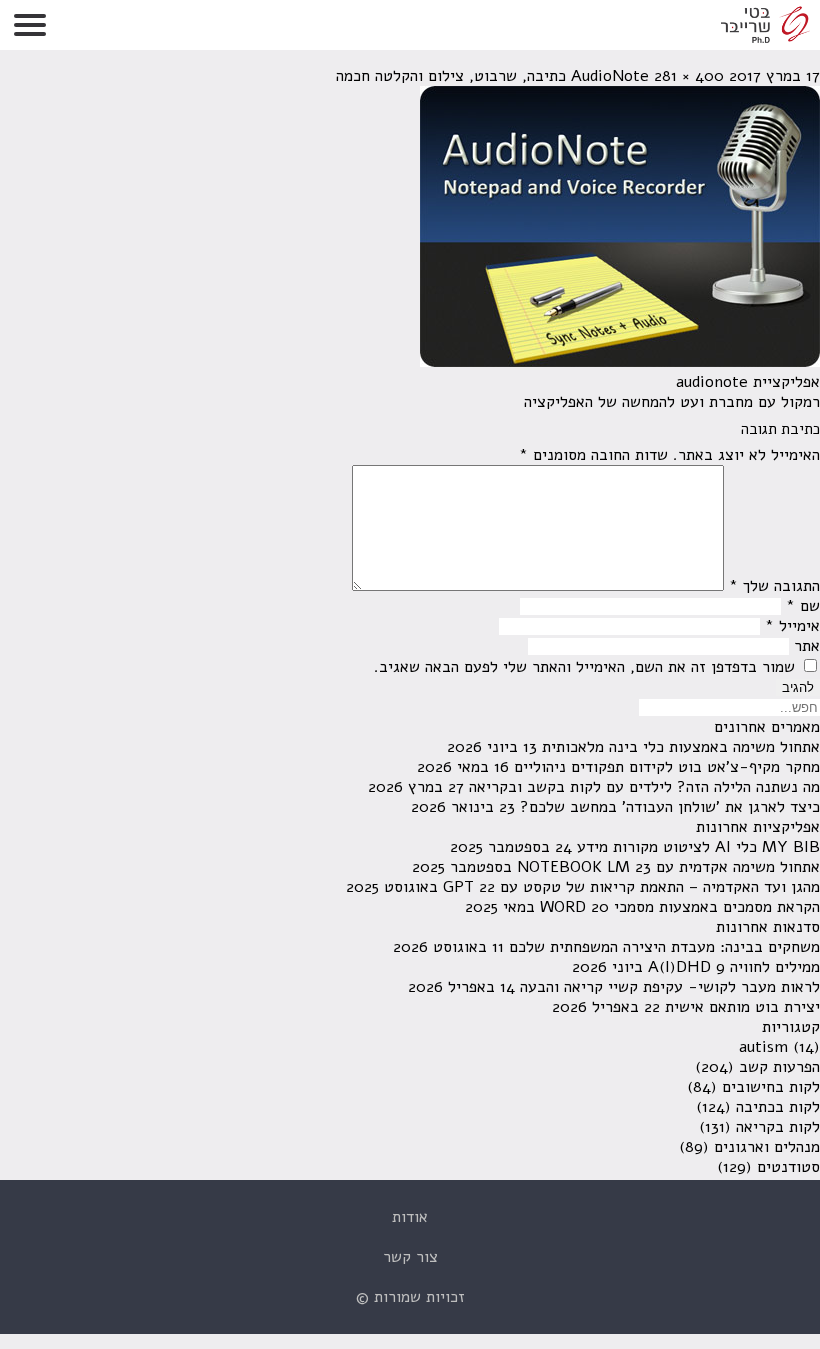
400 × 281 (689, 76)
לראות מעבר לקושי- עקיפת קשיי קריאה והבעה (670, 987)
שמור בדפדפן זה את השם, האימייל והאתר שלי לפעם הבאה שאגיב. (584, 667)
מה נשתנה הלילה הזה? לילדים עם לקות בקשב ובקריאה (644, 787)
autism (763, 1047)
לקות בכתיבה (778, 1107)
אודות (410, 1217)
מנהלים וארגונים (767, 1147)
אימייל (792, 626)
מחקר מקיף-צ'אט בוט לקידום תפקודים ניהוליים (667, 767)
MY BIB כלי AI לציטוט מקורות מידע (698, 847)
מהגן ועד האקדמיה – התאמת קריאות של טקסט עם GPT (631, 887)
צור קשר (410, 1257)
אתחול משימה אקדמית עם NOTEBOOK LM (668, 867)
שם (803, 606)
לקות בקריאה (778, 1127)
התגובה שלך (774, 586)
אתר (807, 646)
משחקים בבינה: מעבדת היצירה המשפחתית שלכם (664, 947)
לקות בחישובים (771, 1087)
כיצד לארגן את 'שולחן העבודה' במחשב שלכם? (670, 807)
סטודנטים (788, 1167)
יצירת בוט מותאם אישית (742, 1007)
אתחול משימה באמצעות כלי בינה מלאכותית (681, 747)
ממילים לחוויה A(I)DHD (734, 967)
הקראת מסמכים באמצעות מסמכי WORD (680, 907)
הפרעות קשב (779, 1067)
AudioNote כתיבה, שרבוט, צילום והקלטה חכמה (492, 76)
